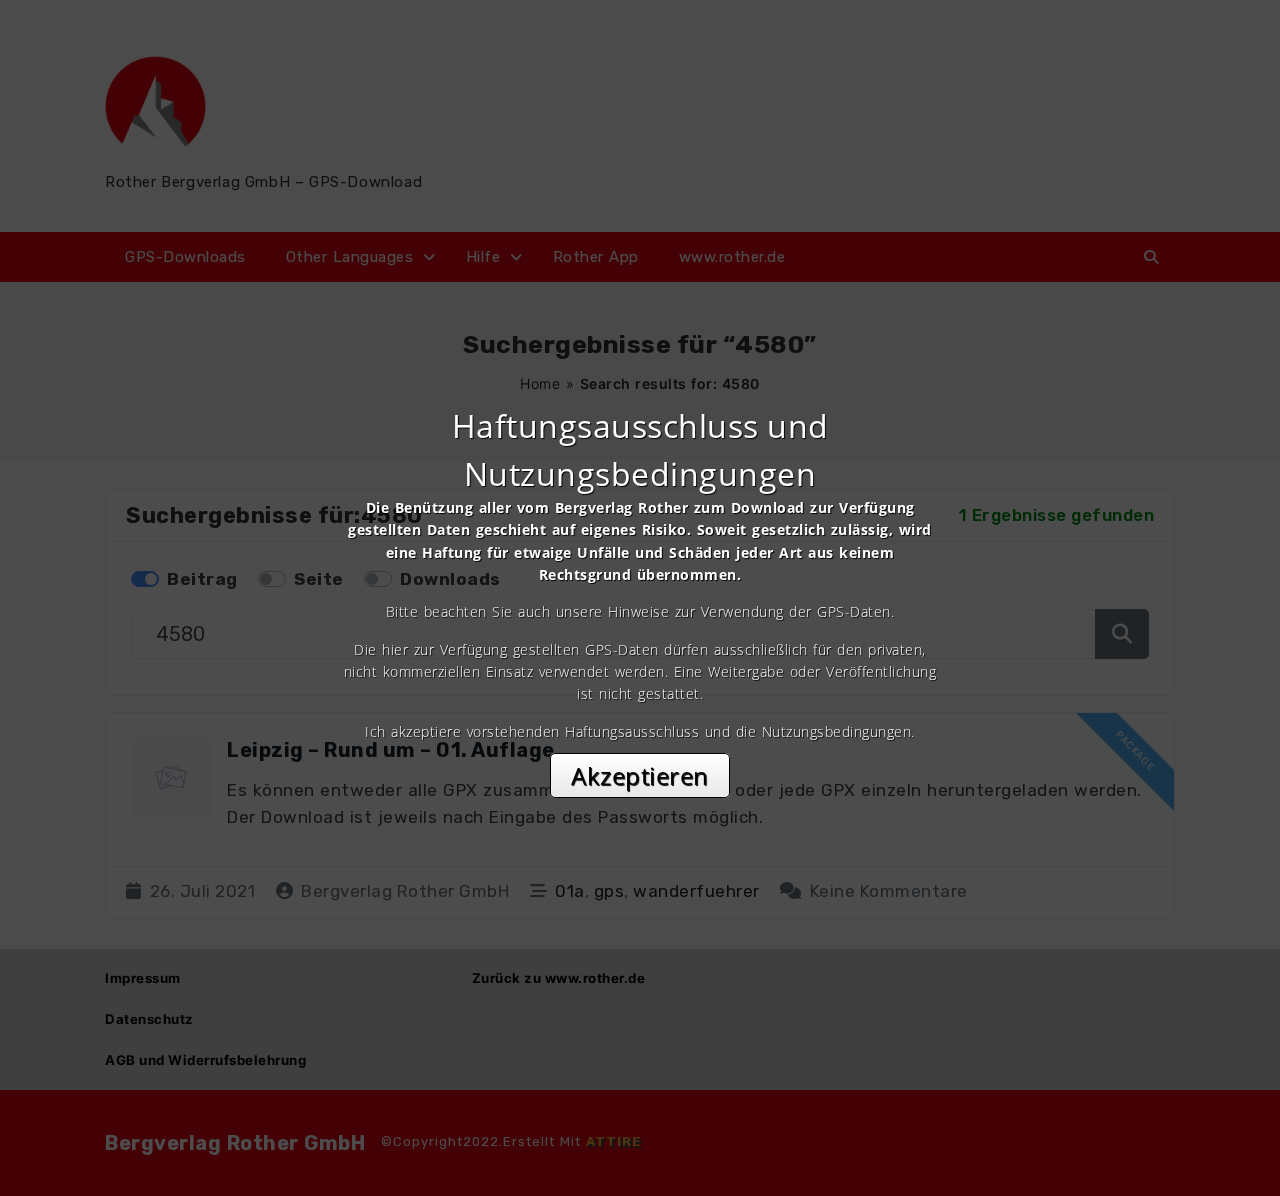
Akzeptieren (640, 775)
